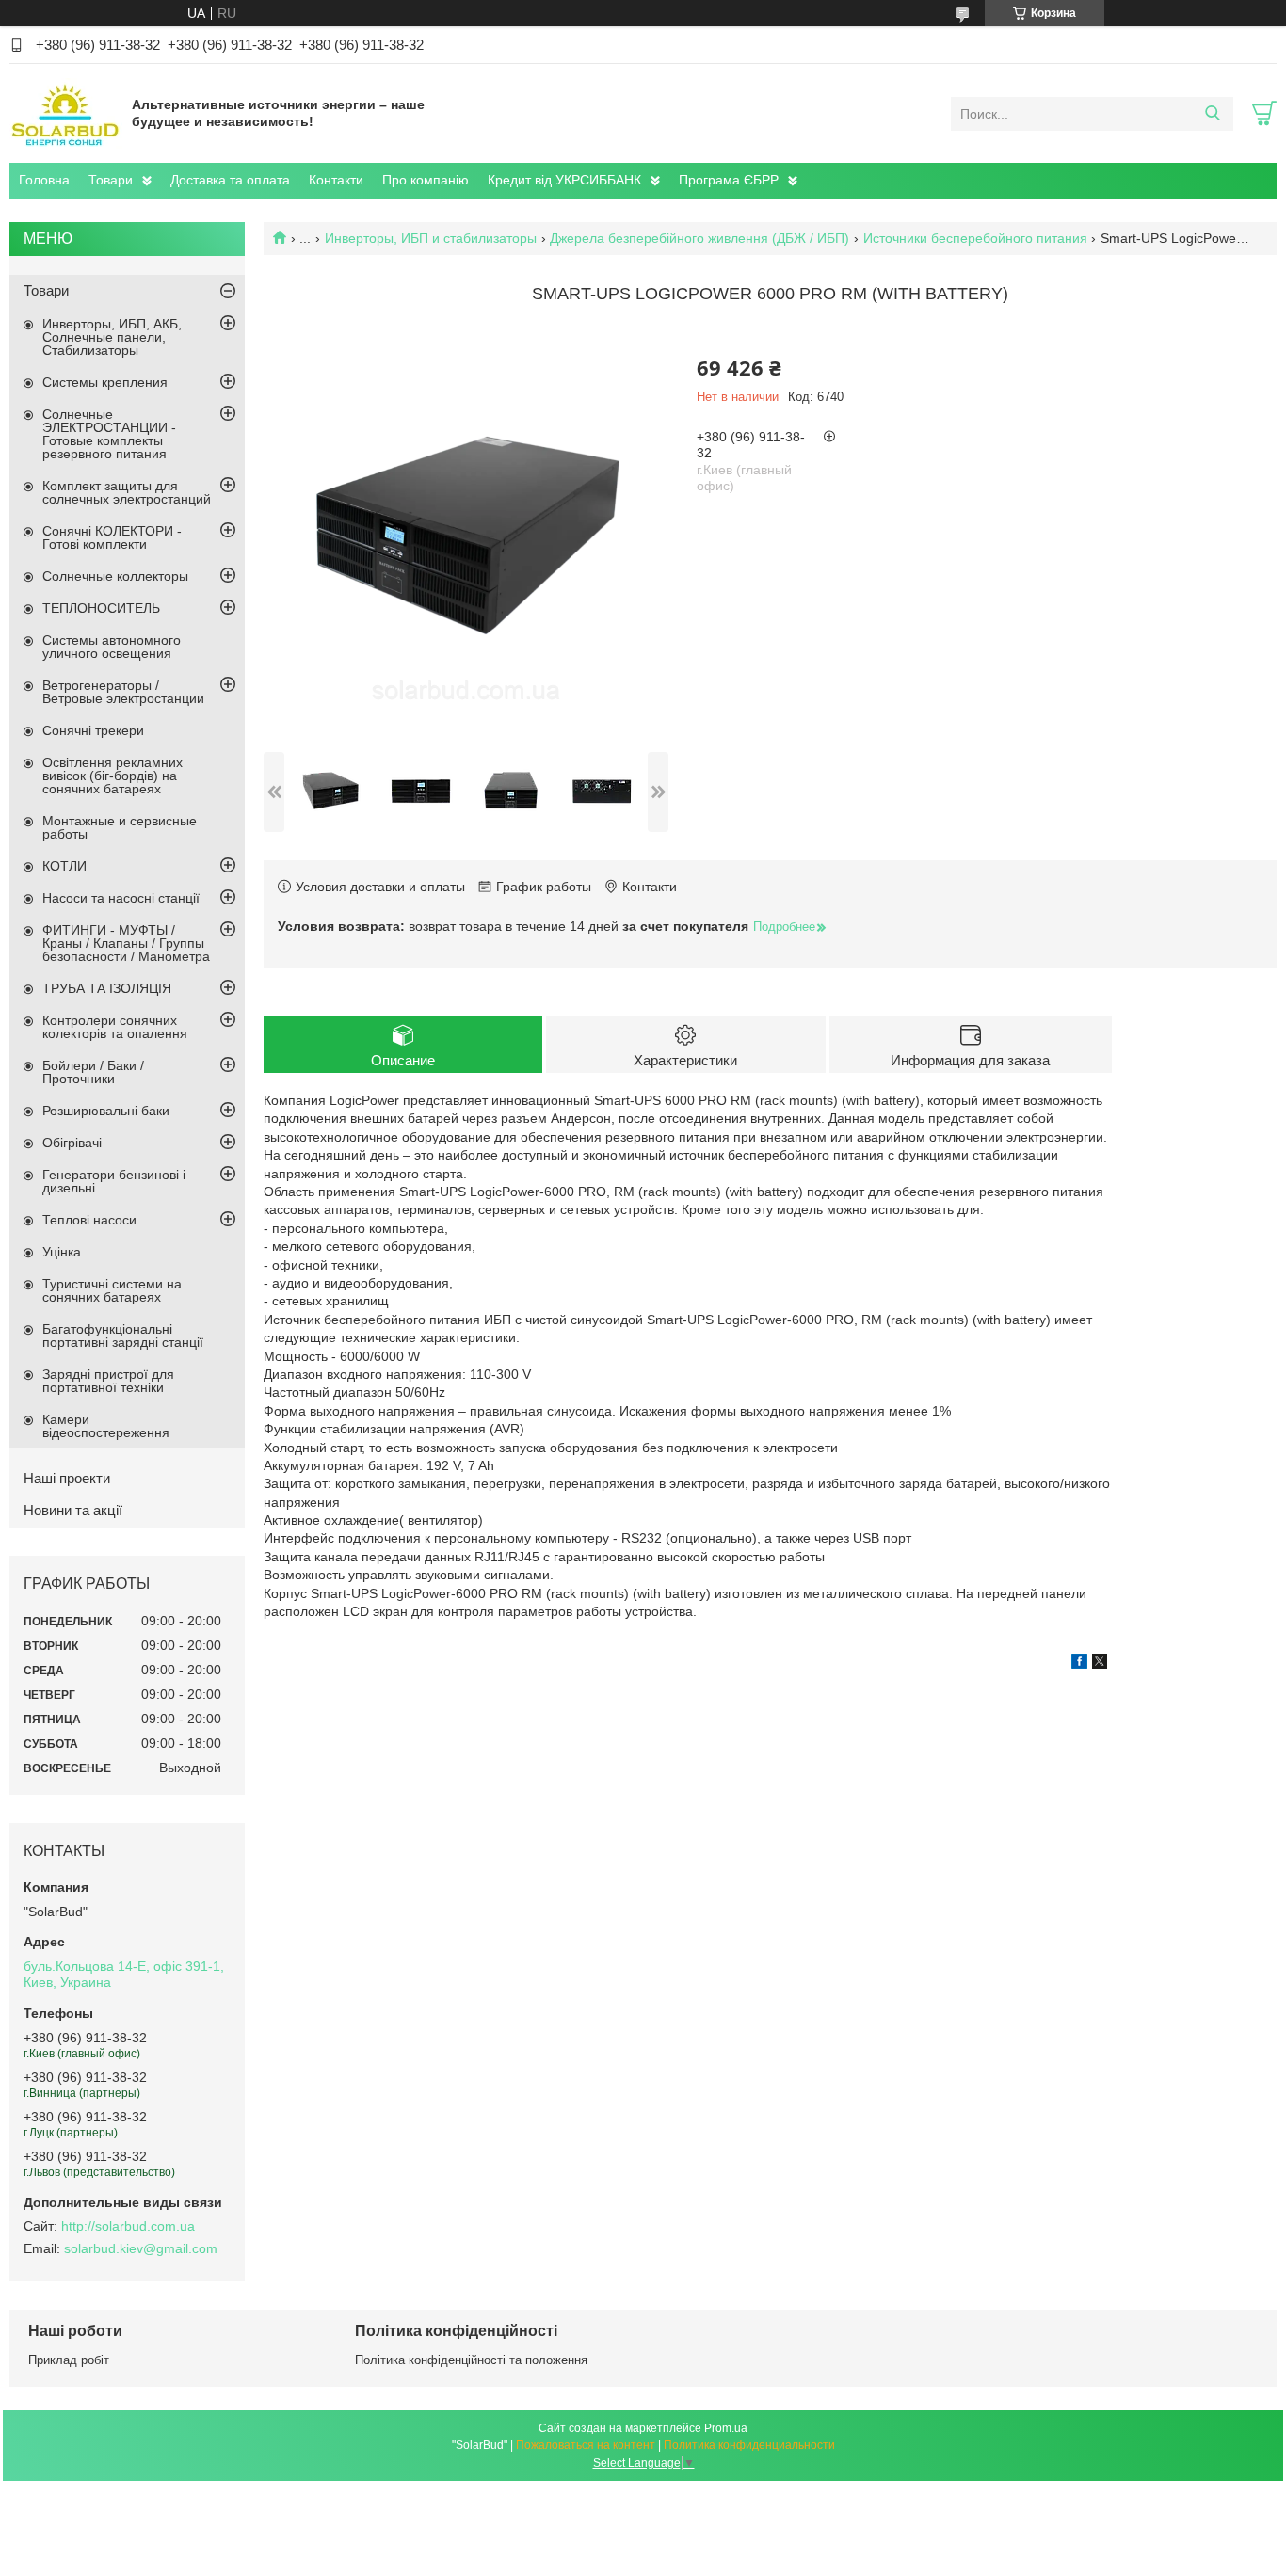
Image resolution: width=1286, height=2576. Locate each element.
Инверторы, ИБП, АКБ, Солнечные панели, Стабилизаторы (112, 337)
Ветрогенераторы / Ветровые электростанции (123, 692)
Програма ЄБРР (729, 180)
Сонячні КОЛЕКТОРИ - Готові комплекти (112, 537)
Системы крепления (105, 382)
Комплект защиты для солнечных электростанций (127, 492)
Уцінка (62, 1252)
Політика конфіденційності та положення (471, 2360)
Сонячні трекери (93, 730)
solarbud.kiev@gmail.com (141, 2248)
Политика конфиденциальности (749, 2445)
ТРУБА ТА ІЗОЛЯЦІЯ (107, 988)
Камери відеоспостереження (106, 1426)
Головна (44, 180)
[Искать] (1212, 114)
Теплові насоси (89, 1220)
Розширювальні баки (106, 1111)
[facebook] (1079, 1664)
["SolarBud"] (66, 113)
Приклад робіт (69, 2360)
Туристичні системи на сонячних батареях (112, 1290)
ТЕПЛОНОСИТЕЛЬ (101, 608)
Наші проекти (67, 1478)
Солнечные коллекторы (115, 576)
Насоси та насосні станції (121, 898)
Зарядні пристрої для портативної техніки (108, 1381)
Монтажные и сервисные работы (120, 827)
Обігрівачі (72, 1143)
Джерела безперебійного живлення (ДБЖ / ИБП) (699, 238)
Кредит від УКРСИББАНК (564, 180)
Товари (111, 180)
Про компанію (426, 180)
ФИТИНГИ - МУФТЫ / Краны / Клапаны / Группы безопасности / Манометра (126, 943)
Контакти (336, 180)
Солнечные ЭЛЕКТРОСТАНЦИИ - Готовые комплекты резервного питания (109, 434)
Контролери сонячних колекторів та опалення (115, 1027)
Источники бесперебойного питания (975, 238)
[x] (1100, 1664)
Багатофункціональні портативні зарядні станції (123, 1336)
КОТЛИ (64, 866)
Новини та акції (73, 1510)
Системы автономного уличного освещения (112, 647)
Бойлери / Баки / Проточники (93, 1072)
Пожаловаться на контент (586, 2445)
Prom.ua (726, 2428)
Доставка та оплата (230, 180)
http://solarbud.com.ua (128, 2226)
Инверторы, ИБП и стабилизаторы (431, 238)
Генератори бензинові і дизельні (114, 1181)
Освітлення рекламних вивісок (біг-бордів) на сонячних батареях (113, 776)
